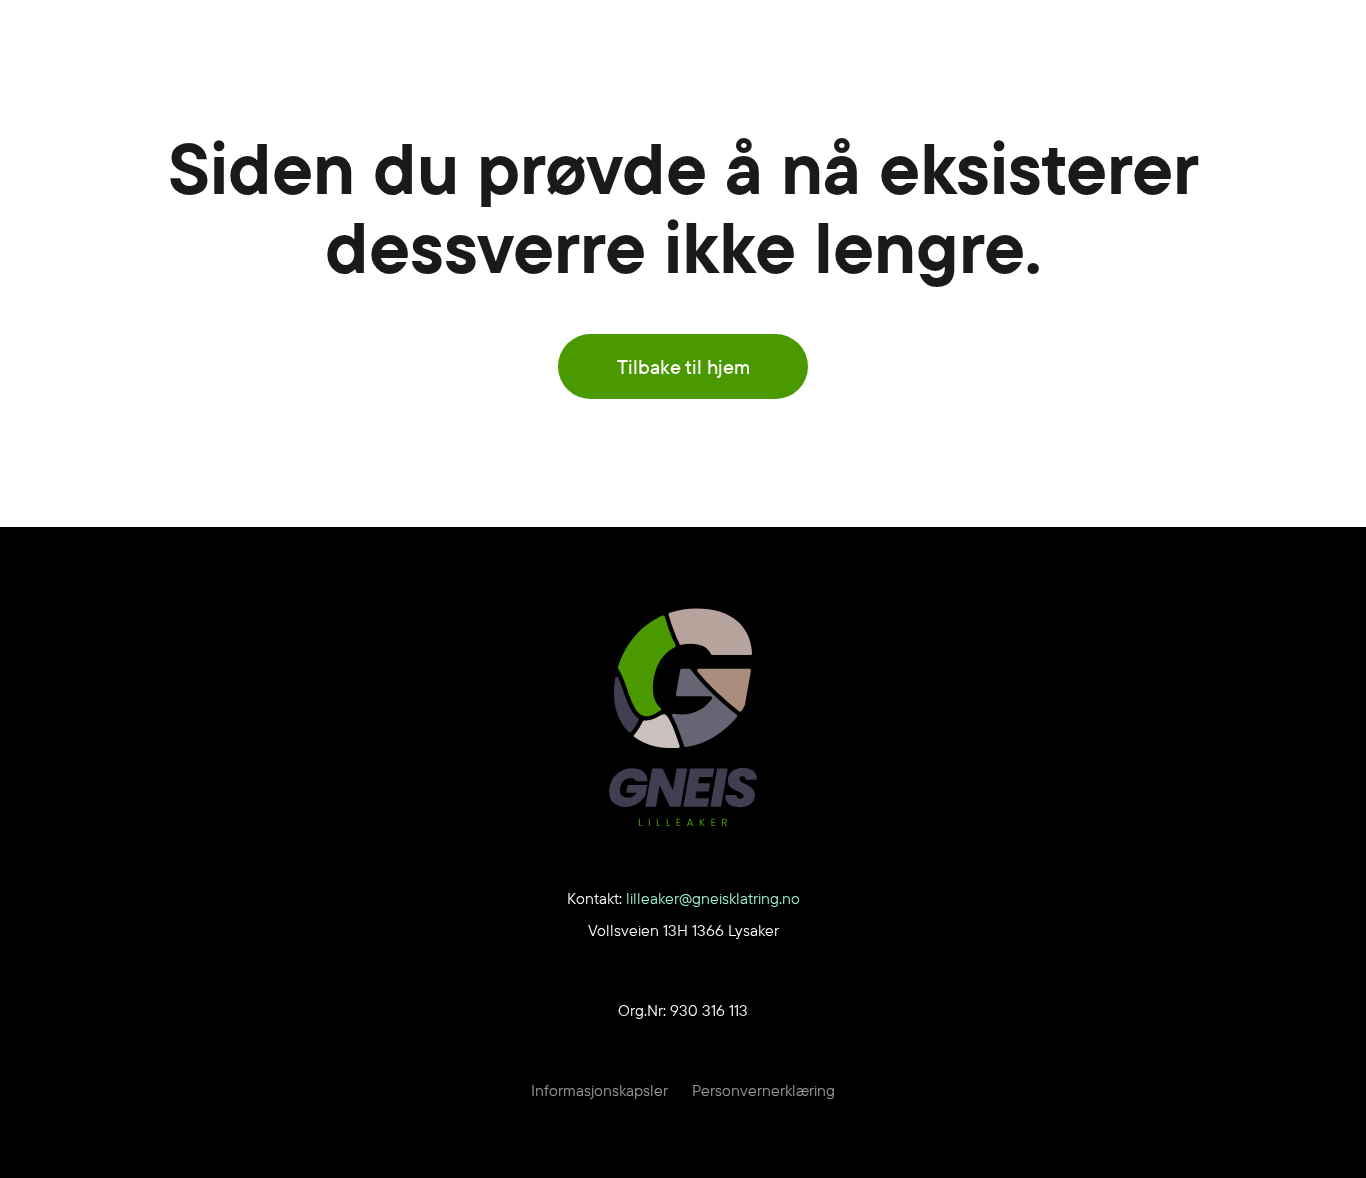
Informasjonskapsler (599, 1090)
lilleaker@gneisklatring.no (713, 898)
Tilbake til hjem (683, 366)
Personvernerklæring (763, 1090)
